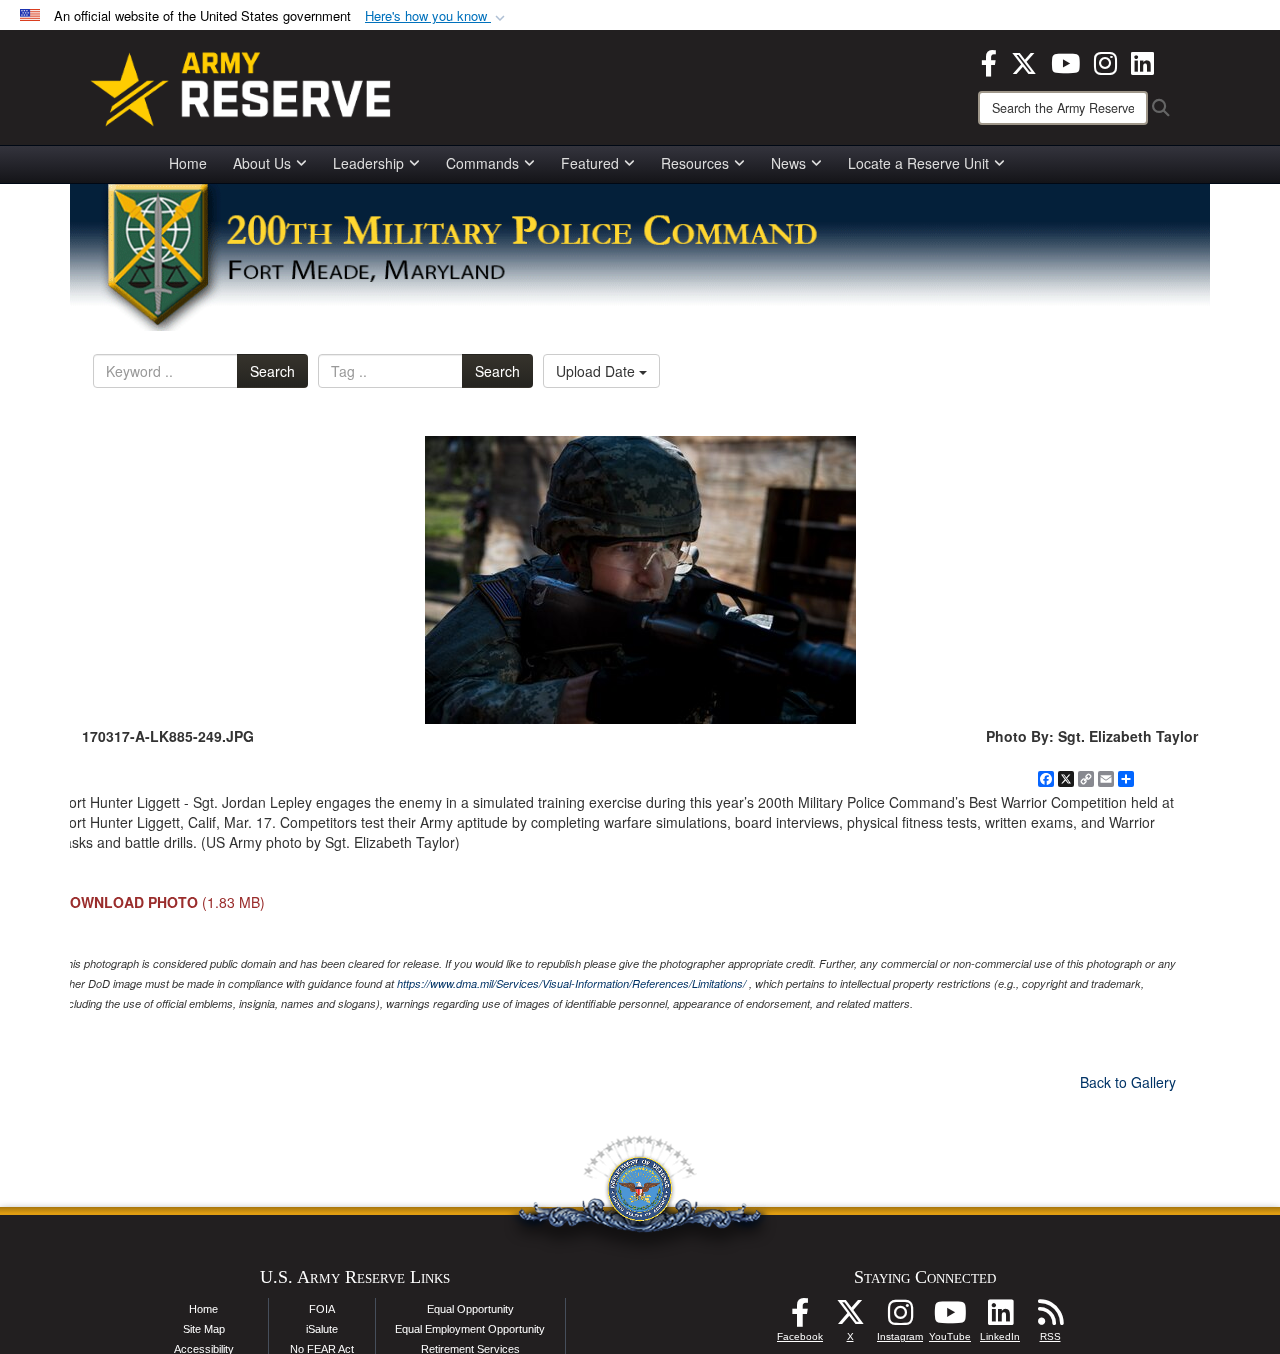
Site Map (204, 1329)
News (788, 163)
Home (188, 163)
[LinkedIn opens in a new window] (1142, 61)
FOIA (322, 1309)
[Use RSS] (1050, 1318)
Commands (482, 163)
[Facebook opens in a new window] (989, 61)
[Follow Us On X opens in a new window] (850, 1318)
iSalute (322, 1329)
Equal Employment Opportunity (470, 1329)
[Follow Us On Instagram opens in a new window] (900, 1318)
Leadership (368, 163)
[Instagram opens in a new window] (1105, 61)
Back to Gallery (1128, 1082)
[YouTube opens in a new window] (1065, 61)
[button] (437, 16)
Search (272, 371)
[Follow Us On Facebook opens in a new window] (800, 1318)
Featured (590, 163)
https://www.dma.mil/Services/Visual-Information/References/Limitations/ (571, 983)
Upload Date (597, 371)
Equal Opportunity (470, 1309)
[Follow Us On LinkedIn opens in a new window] (1000, 1318)
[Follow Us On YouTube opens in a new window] (950, 1318)
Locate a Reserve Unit (918, 163)
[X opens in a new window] (1024, 61)
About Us (262, 163)
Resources (695, 163)
